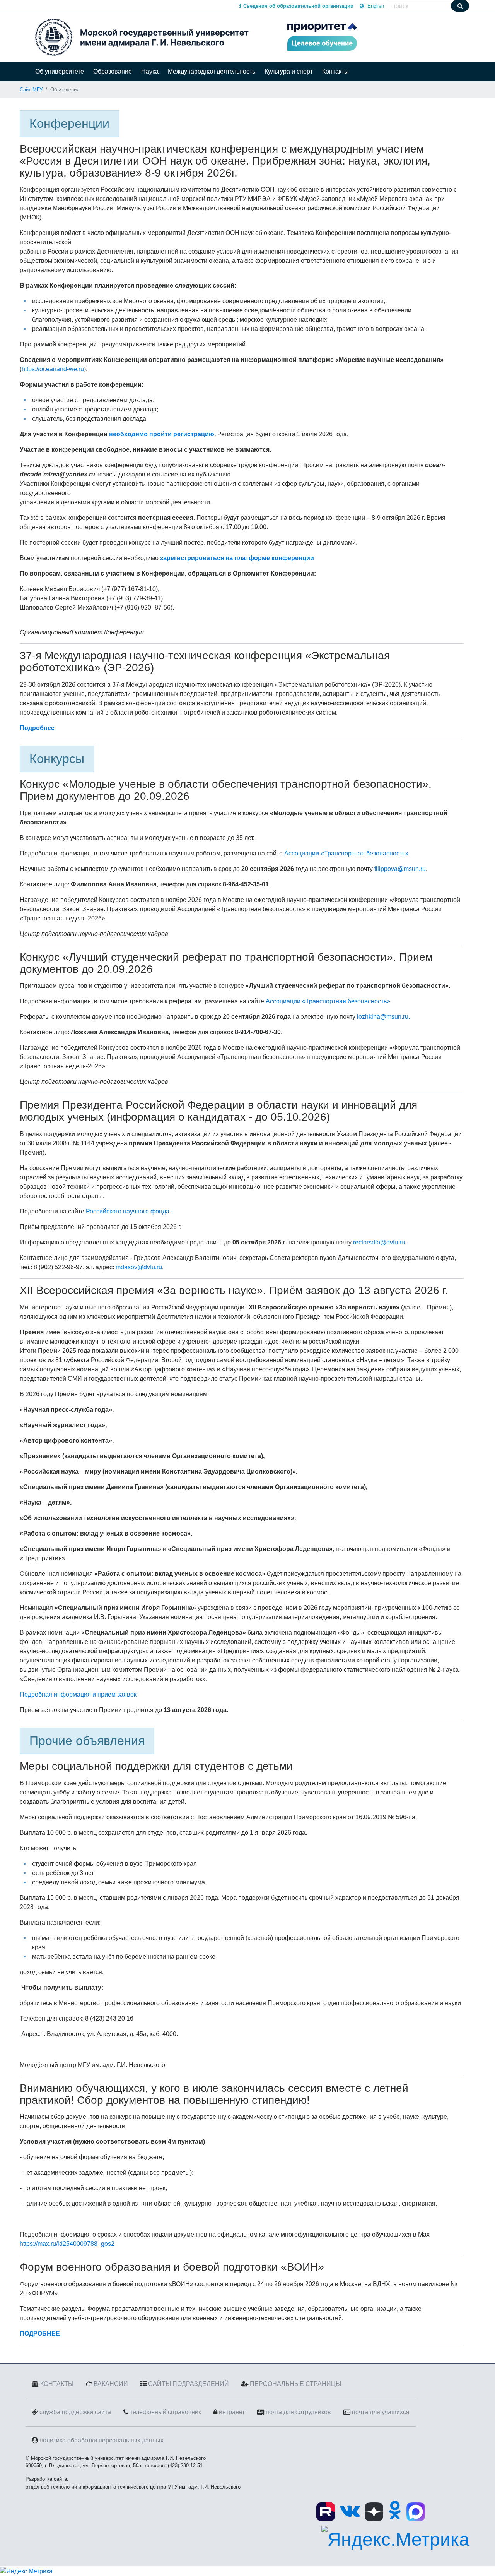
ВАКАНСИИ (111, 2384)
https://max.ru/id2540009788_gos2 (67, 2244)
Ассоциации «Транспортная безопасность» (346, 853)
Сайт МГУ (31, 90)
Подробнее (37, 728)
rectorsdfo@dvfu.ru (379, 1242)
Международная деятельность (212, 71)
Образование (113, 71)
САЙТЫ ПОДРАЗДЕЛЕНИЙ (189, 2384)
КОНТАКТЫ (57, 2384)
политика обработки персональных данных (102, 2440)
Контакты (335, 71)
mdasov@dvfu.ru (139, 1267)
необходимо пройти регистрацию (162, 434)
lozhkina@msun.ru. (383, 1017)
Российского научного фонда (128, 1211)
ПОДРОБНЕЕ (40, 2333)
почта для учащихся (381, 2412)
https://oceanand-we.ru (53, 369)
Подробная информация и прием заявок (78, 1694)
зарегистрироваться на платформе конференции (236, 558)
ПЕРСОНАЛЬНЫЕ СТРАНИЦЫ (295, 2384)
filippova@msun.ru (400, 869)
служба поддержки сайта (75, 2412)
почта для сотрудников (298, 2412)
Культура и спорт (289, 71)
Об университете (60, 71)
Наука (150, 71)
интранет (232, 2412)
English (375, 6)
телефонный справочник (166, 2412)
